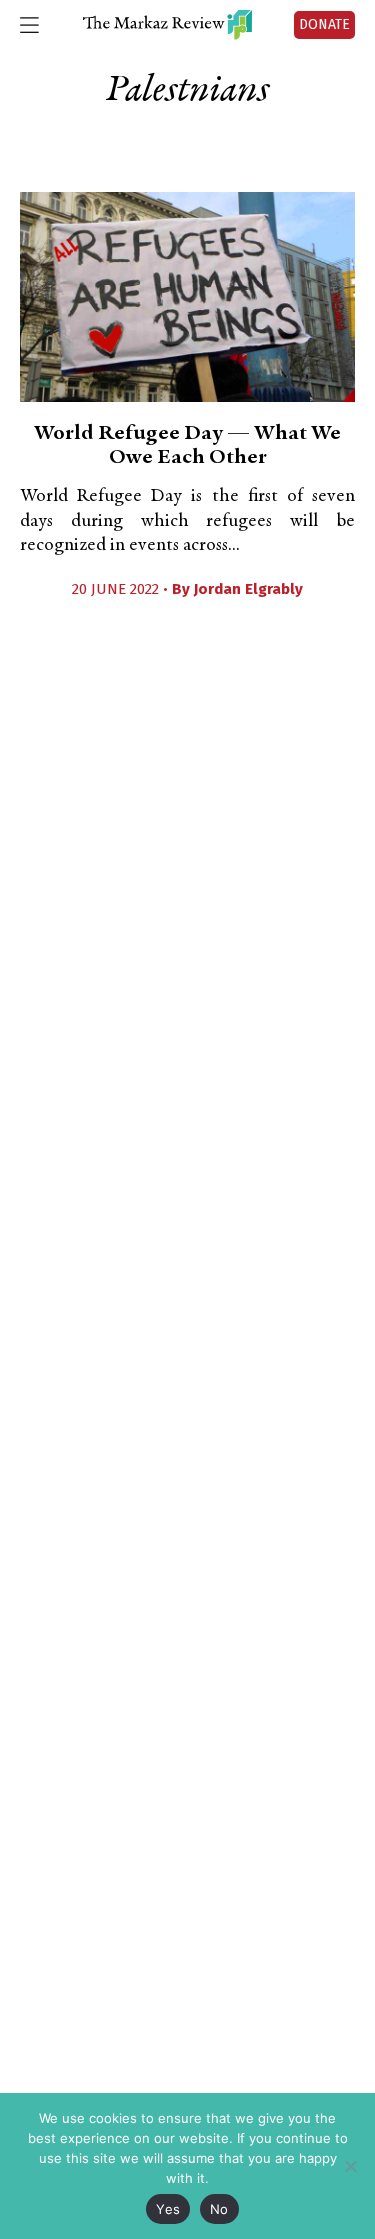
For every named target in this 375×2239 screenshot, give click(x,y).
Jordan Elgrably (248, 589)
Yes (168, 2209)
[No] (350, 2166)
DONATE (324, 24)
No (219, 2209)
